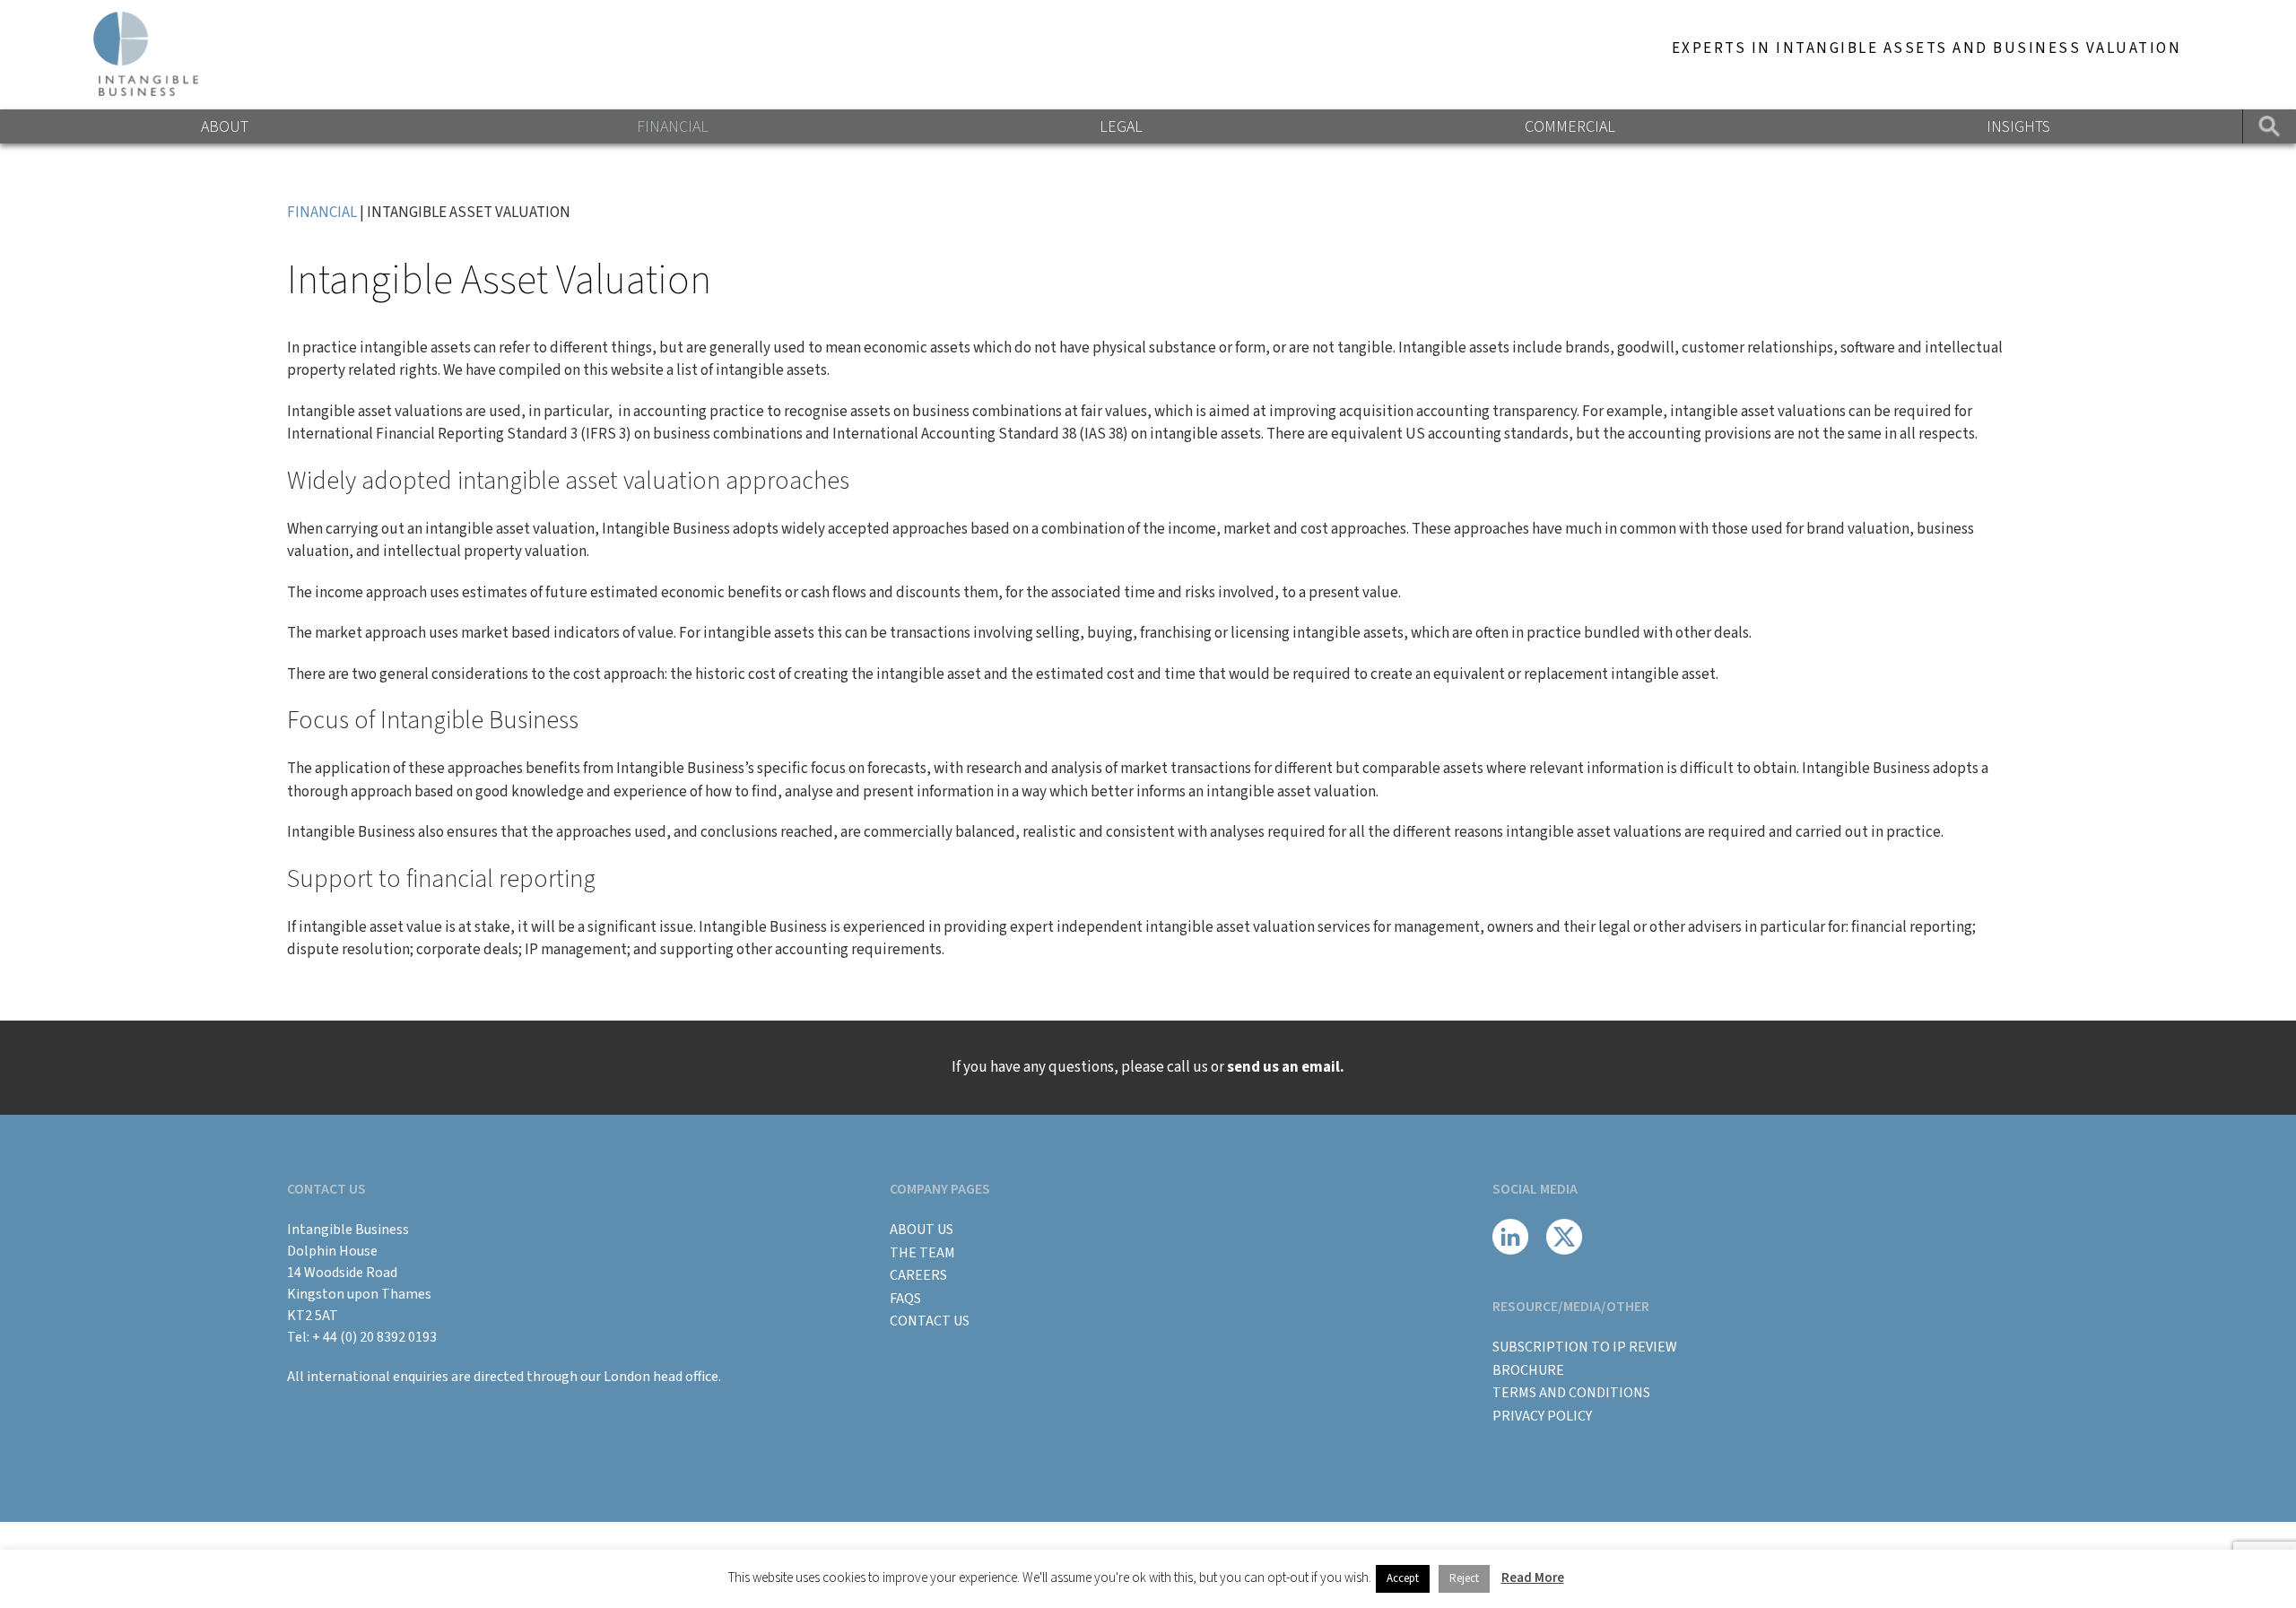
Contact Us (930, 1321)
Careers (918, 1275)
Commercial (1570, 127)
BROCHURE (1528, 1370)
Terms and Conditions (1571, 1393)
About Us (922, 1230)
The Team (922, 1253)
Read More (1533, 1578)
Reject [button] (1464, 1578)
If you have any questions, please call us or (1148, 1067)
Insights (2018, 127)
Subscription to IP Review (1585, 1347)
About (225, 127)
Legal (1121, 127)
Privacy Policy (1542, 1416)
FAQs (905, 1299)
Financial (673, 127)
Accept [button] (1403, 1578)
